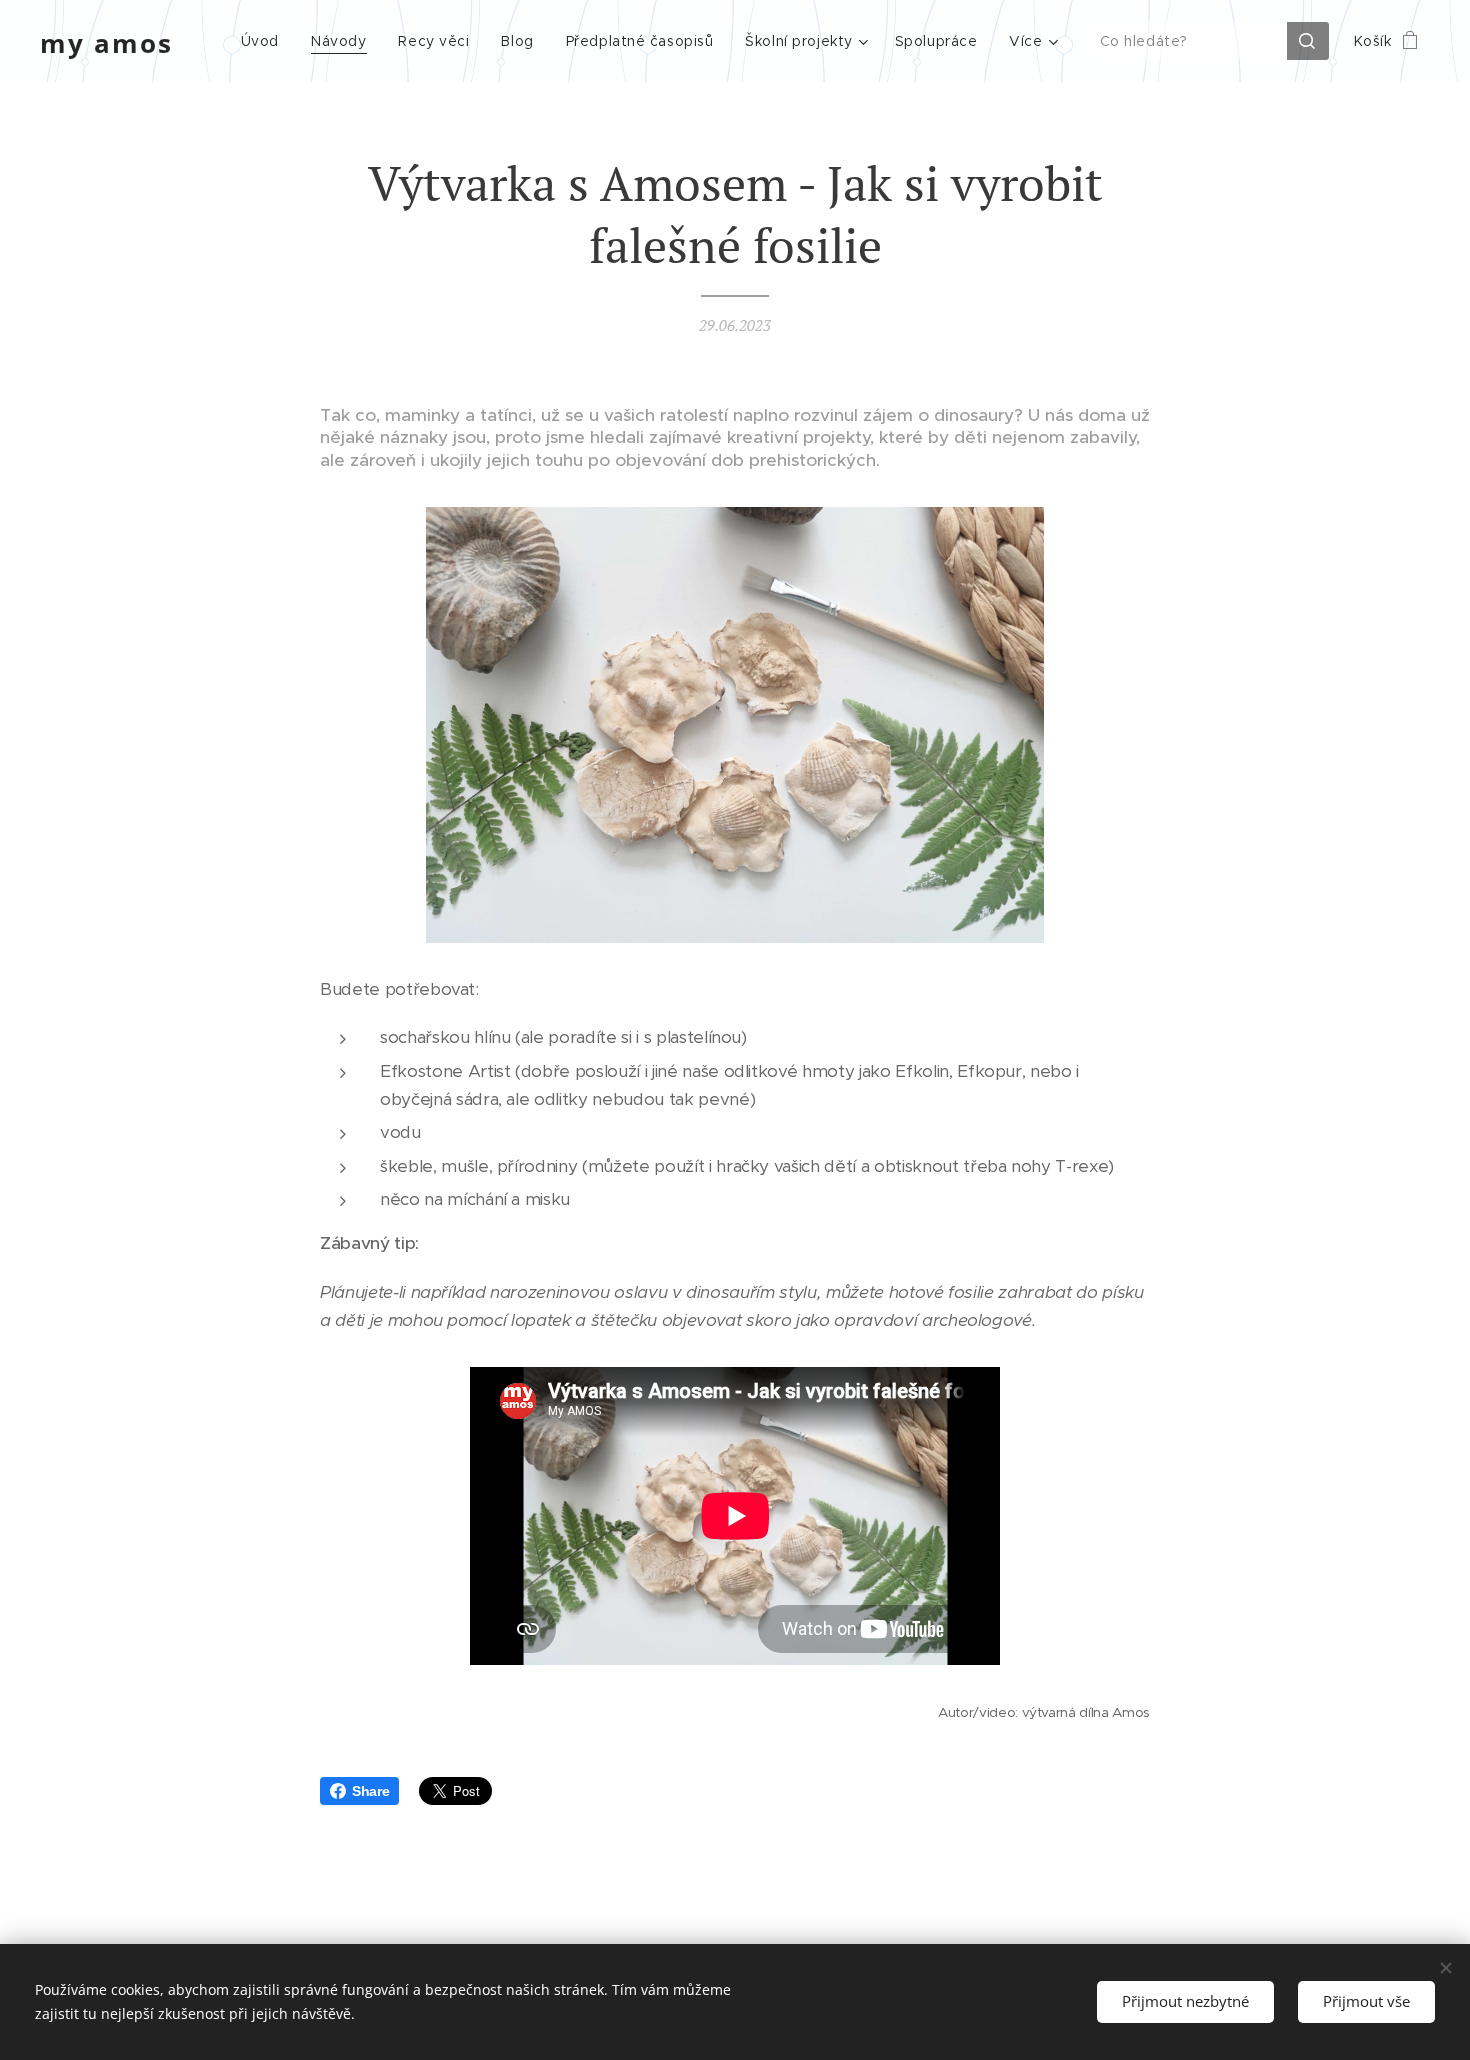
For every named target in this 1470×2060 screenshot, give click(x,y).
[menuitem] (265, 41)
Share (370, 1791)
